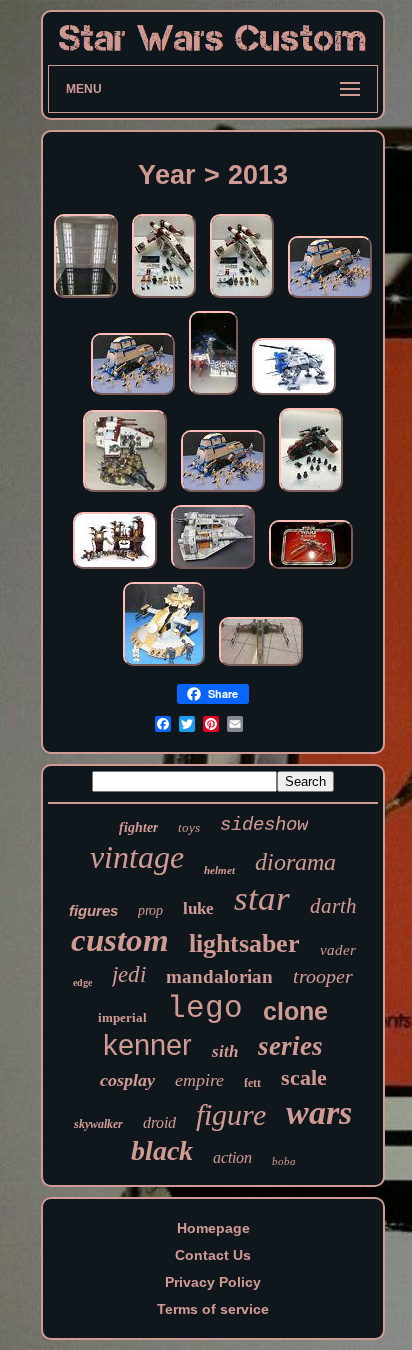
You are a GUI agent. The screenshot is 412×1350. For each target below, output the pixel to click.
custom (120, 940)
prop (150, 910)
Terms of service (213, 1309)
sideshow (264, 825)
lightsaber (244, 943)
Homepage (213, 1228)
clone (295, 1011)
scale (304, 1077)
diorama (295, 862)
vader (338, 950)
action (232, 1157)
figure (231, 1114)
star (262, 898)
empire (199, 1080)
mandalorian (219, 976)
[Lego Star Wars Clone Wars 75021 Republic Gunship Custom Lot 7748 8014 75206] (125, 492)
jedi (129, 974)
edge (82, 982)
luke (198, 908)
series (290, 1046)
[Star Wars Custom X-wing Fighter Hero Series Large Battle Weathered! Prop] (261, 666)
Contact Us (213, 1255)
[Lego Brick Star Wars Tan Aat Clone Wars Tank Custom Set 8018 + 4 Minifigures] (164, 666)
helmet (219, 870)
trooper (323, 976)
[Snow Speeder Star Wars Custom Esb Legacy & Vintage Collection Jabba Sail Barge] (213, 569)
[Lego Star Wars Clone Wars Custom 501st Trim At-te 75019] (294, 395)
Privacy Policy (213, 1282)
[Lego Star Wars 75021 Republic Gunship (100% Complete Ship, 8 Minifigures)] (164, 298)
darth (333, 906)
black (162, 1150)
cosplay (127, 1080)
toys (189, 827)
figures (93, 910)
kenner (147, 1045)
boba (284, 1161)
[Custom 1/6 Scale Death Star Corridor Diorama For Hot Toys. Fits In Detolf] (86, 298)
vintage (137, 857)
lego (205, 1008)
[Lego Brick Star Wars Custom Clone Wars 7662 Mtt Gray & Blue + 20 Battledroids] (330, 298)
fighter (138, 827)
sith (225, 1051)
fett (252, 1083)
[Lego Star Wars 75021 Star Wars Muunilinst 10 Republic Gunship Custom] (213, 395)
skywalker (98, 1124)
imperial (122, 1017)
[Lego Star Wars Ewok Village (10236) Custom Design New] (115, 569)
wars (319, 1112)
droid (159, 1122)
